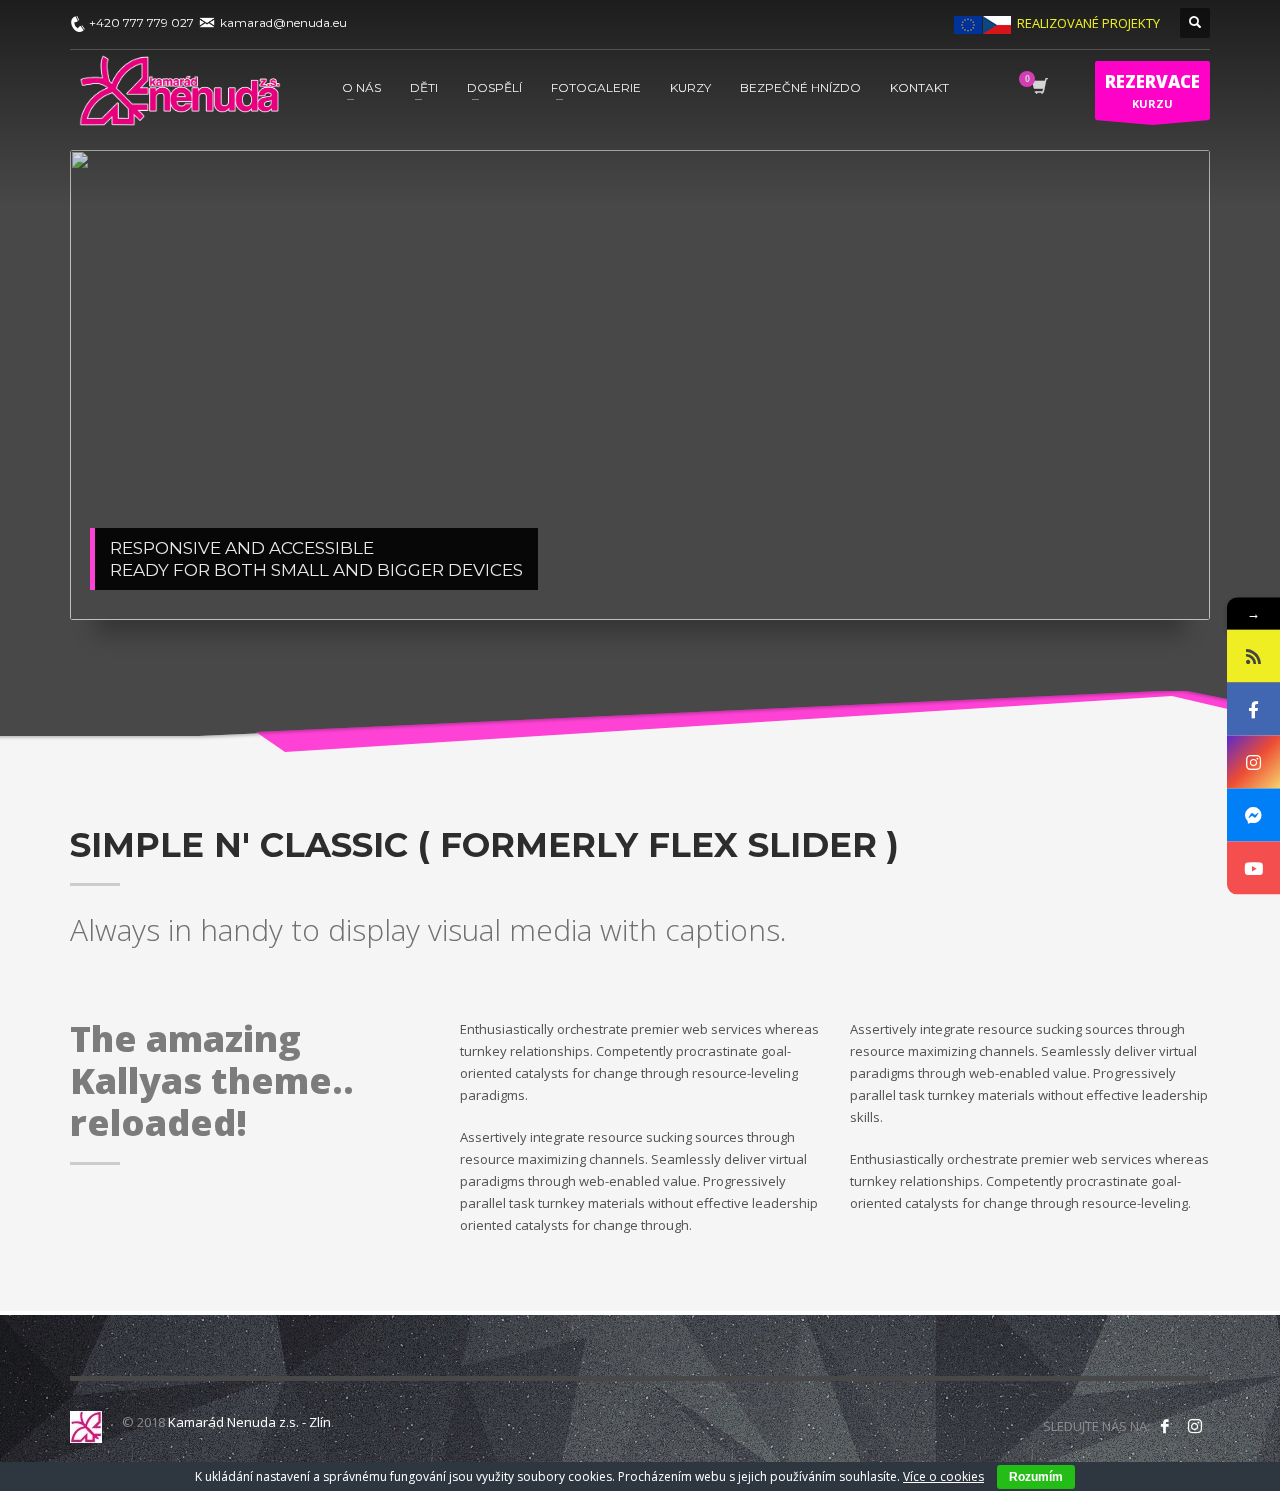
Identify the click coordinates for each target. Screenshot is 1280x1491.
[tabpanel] (640, 385)
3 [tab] (1031, 580)
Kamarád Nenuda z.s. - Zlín (249, 1422)
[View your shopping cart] (1038, 88)
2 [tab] (925, 580)
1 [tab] (819, 580)
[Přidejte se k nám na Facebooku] (1165, 1426)
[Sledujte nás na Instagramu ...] (1195, 1426)
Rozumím (1036, 1477)
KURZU (1152, 90)
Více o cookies (943, 1476)
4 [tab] (1137, 580)
